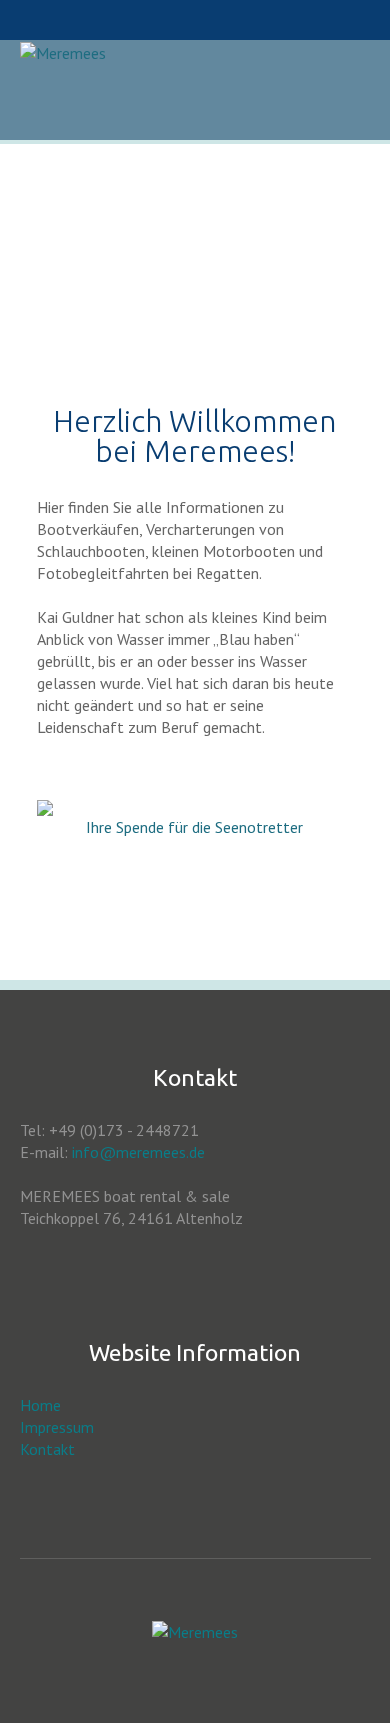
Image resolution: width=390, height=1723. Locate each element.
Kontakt (47, 1449)
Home (40, 1405)
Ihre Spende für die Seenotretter (194, 827)
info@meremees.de (138, 1152)
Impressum (57, 1427)
